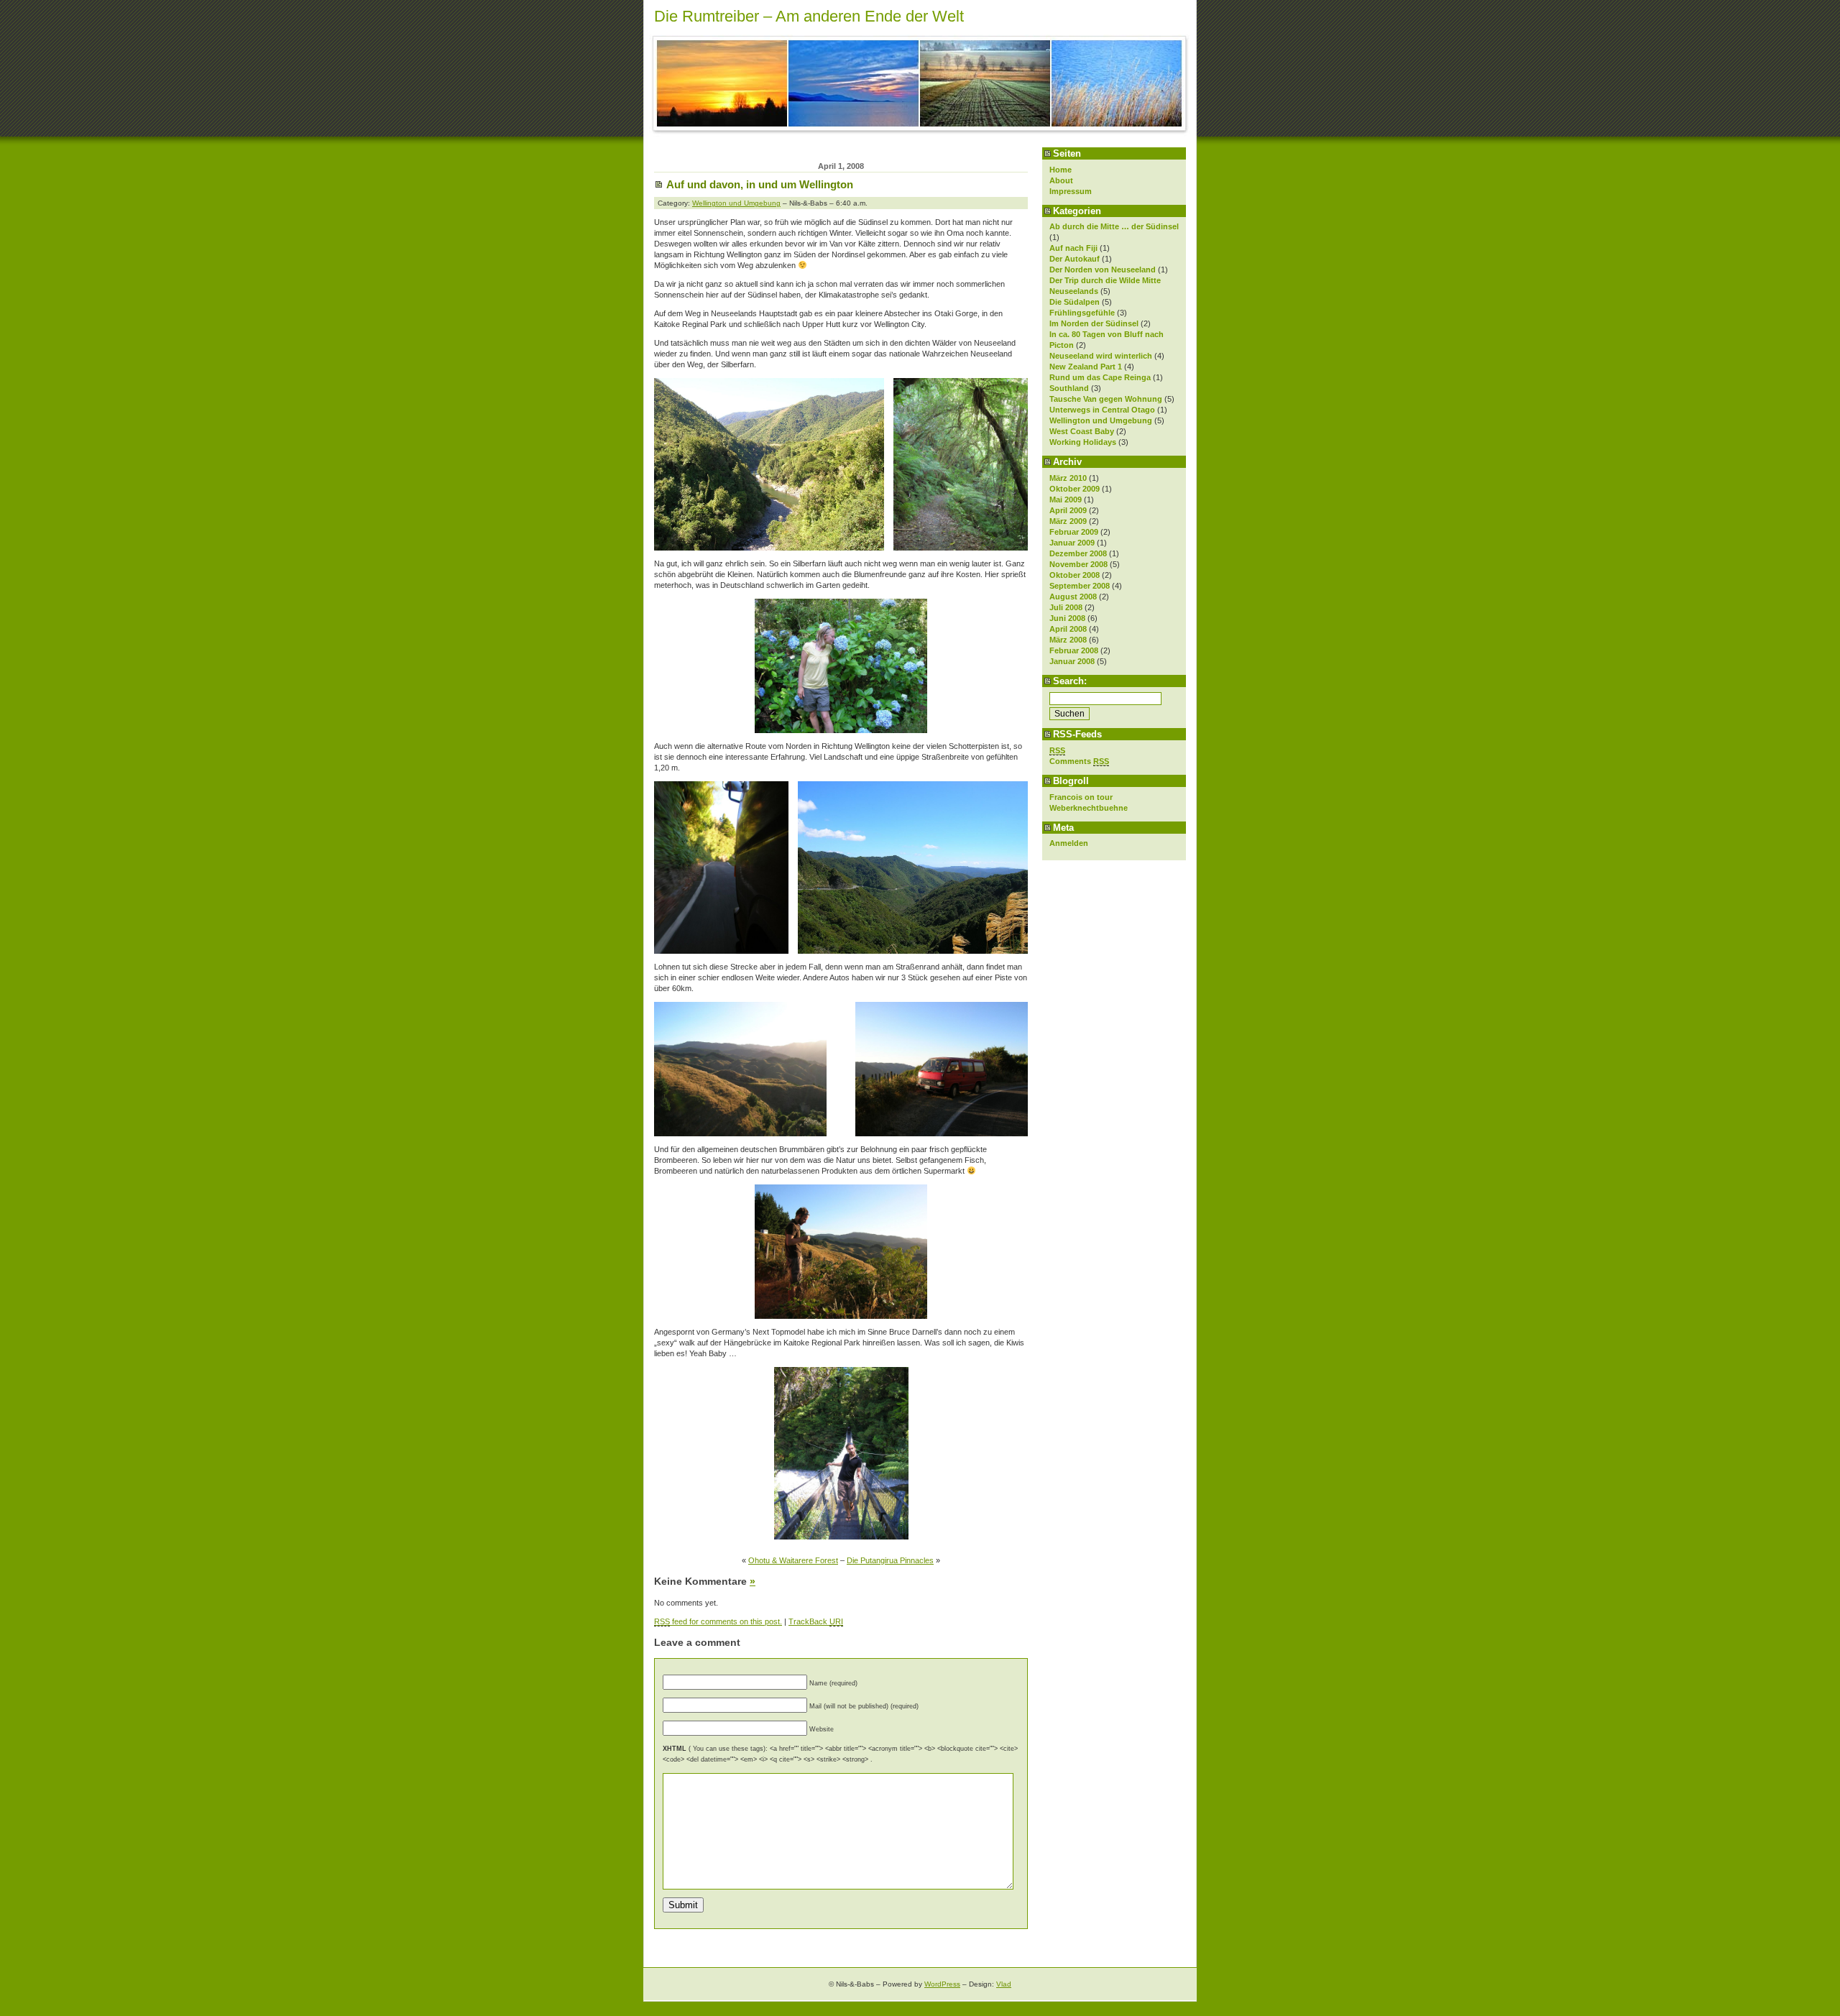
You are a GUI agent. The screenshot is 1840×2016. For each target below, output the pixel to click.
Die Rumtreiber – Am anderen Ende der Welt (809, 16)
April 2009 (1068, 510)
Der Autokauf (1075, 259)
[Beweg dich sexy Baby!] (841, 1453)
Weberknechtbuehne (1089, 808)
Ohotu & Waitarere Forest (793, 1560)
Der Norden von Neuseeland (1103, 270)
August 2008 (1073, 597)
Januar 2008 (1072, 661)
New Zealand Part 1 (1086, 367)
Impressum (1071, 191)
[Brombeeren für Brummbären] (841, 1252)
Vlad (1004, 1984)
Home (1061, 170)
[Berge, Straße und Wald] (913, 951)
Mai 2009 (1066, 500)
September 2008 (1080, 586)
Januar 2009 (1072, 543)
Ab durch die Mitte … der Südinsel (1114, 226)
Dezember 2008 (1078, 553)
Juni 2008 (1067, 618)
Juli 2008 (1066, 607)
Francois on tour (1081, 797)
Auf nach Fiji (1073, 248)
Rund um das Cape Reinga (1100, 377)
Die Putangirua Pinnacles (890, 1560)
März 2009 (1068, 521)
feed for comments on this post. (718, 1621)
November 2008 (1078, 564)
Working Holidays (1083, 442)
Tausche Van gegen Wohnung (1106, 399)
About (1061, 180)
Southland (1069, 388)
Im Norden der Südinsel (1094, 323)
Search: (1070, 681)
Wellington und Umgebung (1101, 420)
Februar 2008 (1074, 650)
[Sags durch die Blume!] (841, 730)
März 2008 (1068, 640)
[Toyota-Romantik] (942, 1133)
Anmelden (1069, 843)
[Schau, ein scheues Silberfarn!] (961, 548)
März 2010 (1068, 478)
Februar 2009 (1074, 532)
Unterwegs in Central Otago (1102, 410)
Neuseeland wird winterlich (1101, 356)
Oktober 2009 (1075, 489)
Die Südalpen (1075, 302)
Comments (1079, 761)
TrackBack (816, 1621)
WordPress (942, 1984)
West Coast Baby (1082, 431)
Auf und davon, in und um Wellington (760, 184)
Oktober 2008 (1075, 575)
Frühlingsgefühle (1082, 313)
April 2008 (1068, 629)
